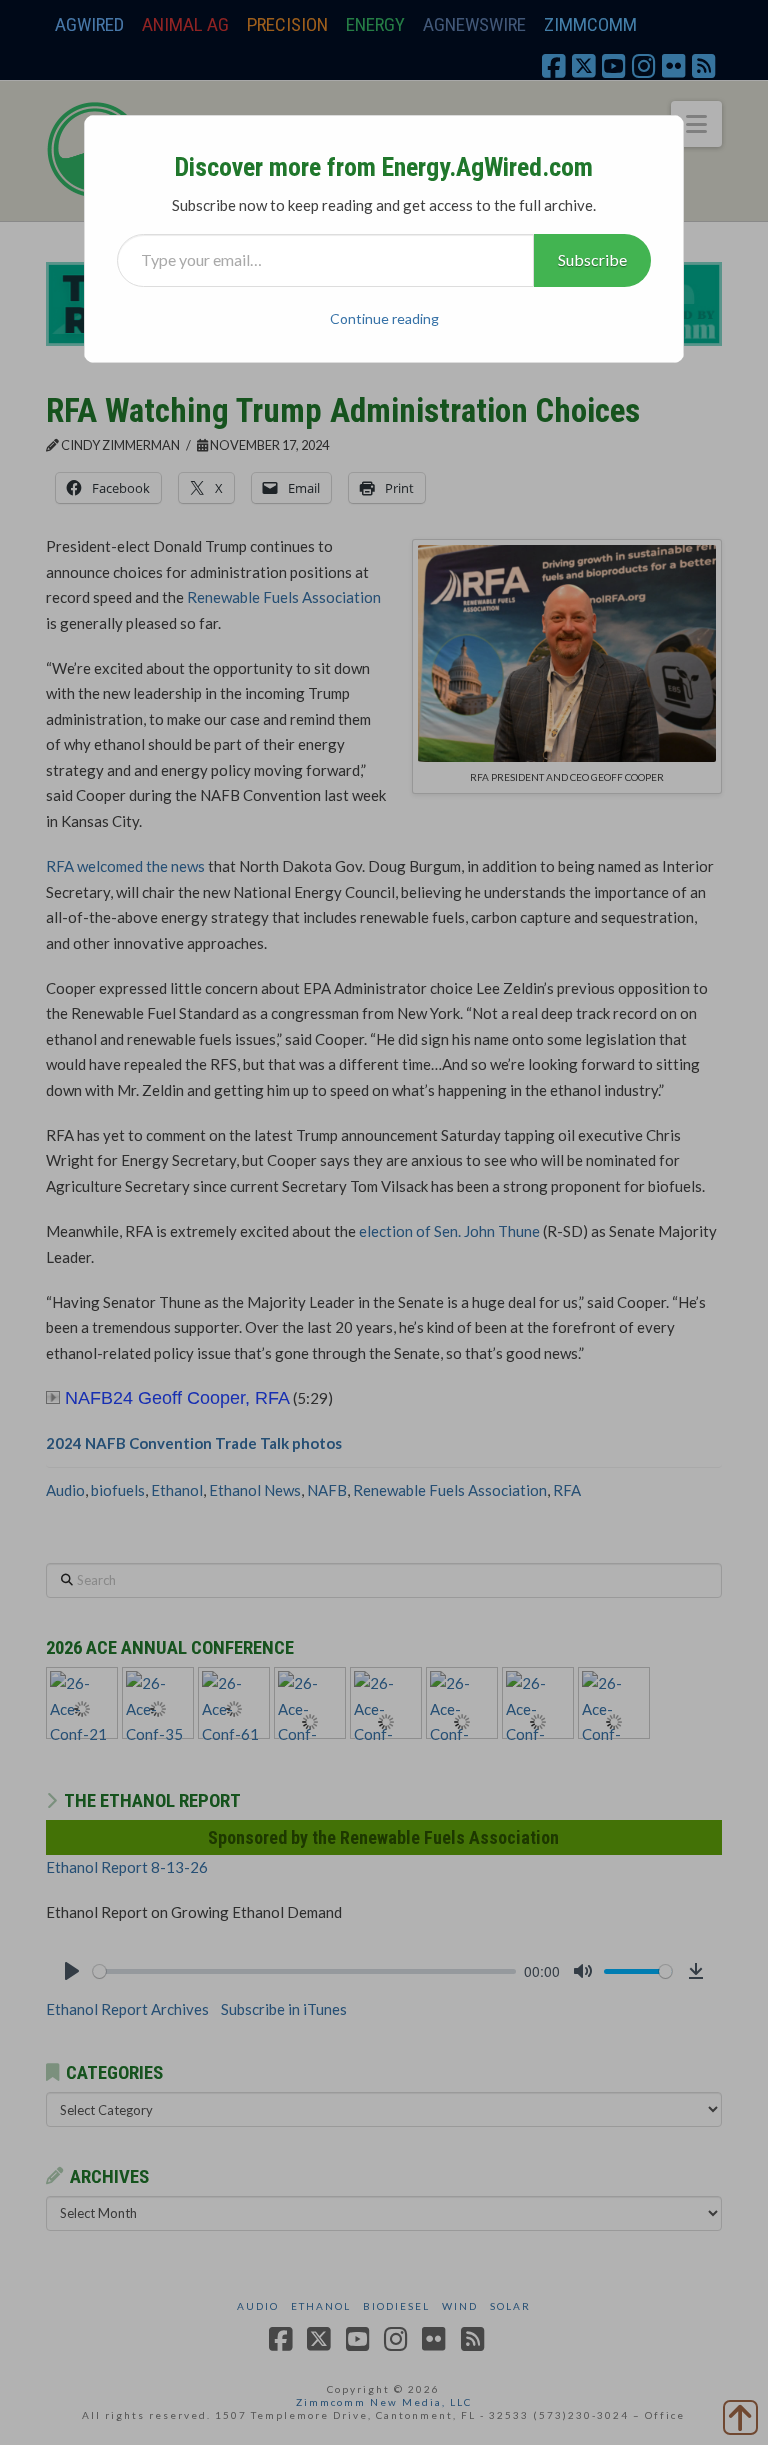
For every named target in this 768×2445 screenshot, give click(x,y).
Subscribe (592, 259)
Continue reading (384, 318)
